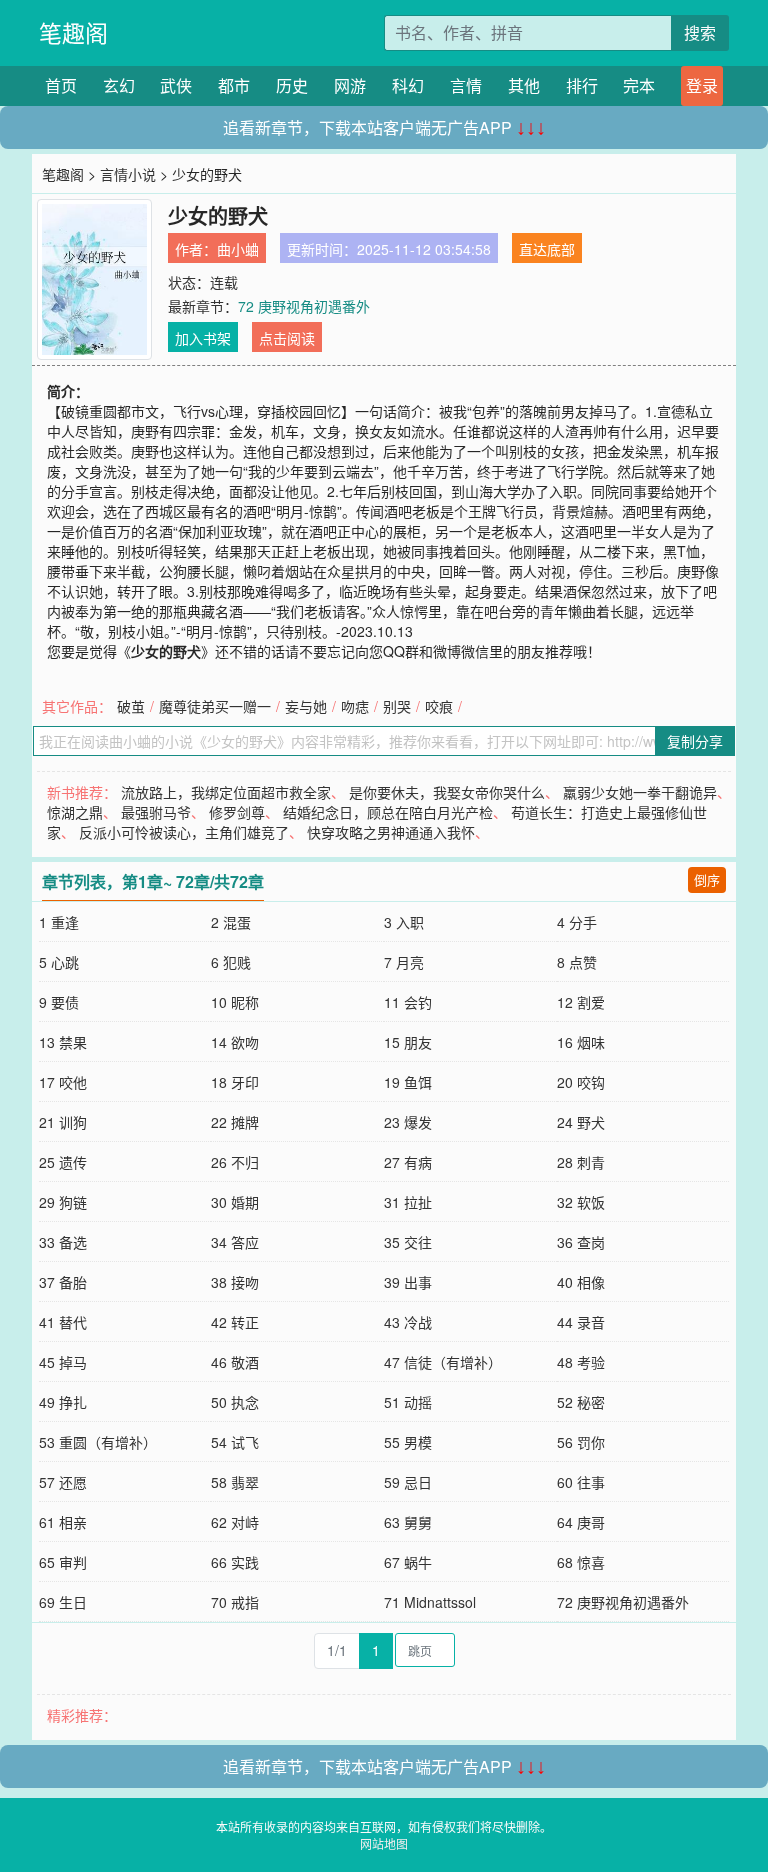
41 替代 (63, 1322)
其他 (524, 85)
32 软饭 (581, 1202)
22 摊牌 (235, 1122)
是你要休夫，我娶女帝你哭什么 (447, 792)
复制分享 (695, 741)
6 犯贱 (231, 962)
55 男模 (408, 1442)
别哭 (397, 706)
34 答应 (235, 1242)
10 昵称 (235, 1002)
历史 (292, 85)
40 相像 (581, 1282)
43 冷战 (408, 1322)
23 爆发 (408, 1122)
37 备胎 (63, 1282)
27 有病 (408, 1162)
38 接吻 (235, 1282)
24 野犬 (581, 1122)
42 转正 (235, 1322)
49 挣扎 (63, 1402)
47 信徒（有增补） (443, 1362)
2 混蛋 (231, 922)
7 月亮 (404, 962)
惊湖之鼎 (75, 812)
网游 (350, 85)
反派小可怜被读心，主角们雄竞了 (184, 832)
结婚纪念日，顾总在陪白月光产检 (388, 812)
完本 (639, 85)
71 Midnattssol (430, 1602)
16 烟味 (581, 1042)
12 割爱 (581, 1002)
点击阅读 (287, 338)
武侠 (176, 85)
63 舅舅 (408, 1522)
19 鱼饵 (408, 1082)
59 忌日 (408, 1482)
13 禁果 (63, 1042)
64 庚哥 (581, 1522)
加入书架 (203, 338)
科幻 (408, 85)
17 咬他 (63, 1082)
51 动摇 (408, 1402)
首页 (61, 85)
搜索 (700, 32)
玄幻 (119, 85)
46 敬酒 (235, 1362)
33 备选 (63, 1242)
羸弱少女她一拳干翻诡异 (640, 792)
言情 (466, 85)
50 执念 (235, 1402)
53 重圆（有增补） (98, 1442)
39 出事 (408, 1282)
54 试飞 (235, 1442)
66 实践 (235, 1562)
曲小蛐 (238, 249)
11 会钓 (408, 1002)
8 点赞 (577, 962)
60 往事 (581, 1482)
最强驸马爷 (156, 812)
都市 (234, 85)
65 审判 (63, 1562)
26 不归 (235, 1162)
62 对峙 (235, 1522)
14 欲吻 (235, 1042)
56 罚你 (581, 1442)
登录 (702, 85)
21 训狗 (63, 1122)
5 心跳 (59, 962)
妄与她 (306, 706)
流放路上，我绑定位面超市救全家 (226, 792)
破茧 (131, 706)
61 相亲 (63, 1522)
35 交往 (408, 1242)
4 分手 (577, 922)
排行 (582, 85)
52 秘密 (581, 1402)
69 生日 (63, 1602)
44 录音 (581, 1322)
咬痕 (439, 706)
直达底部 (547, 249)
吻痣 (355, 706)
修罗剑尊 (237, 812)
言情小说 (128, 174)
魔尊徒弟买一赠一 (215, 706)
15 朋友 (408, 1042)
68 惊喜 (581, 1562)
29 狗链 (63, 1202)
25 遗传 (63, 1162)
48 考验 (581, 1362)
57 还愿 (63, 1482)
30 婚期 (235, 1202)
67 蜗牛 (408, 1562)
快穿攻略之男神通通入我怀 (391, 832)
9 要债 (59, 1002)
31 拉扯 (408, 1202)
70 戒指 (235, 1602)
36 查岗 (581, 1242)
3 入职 (404, 922)
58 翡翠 (235, 1482)
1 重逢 (59, 922)
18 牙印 (235, 1082)
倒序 (707, 879)
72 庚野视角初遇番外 (304, 306)
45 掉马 (63, 1362)
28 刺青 (581, 1162)
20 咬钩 (581, 1082)
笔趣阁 (73, 32)
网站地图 (384, 1843)
